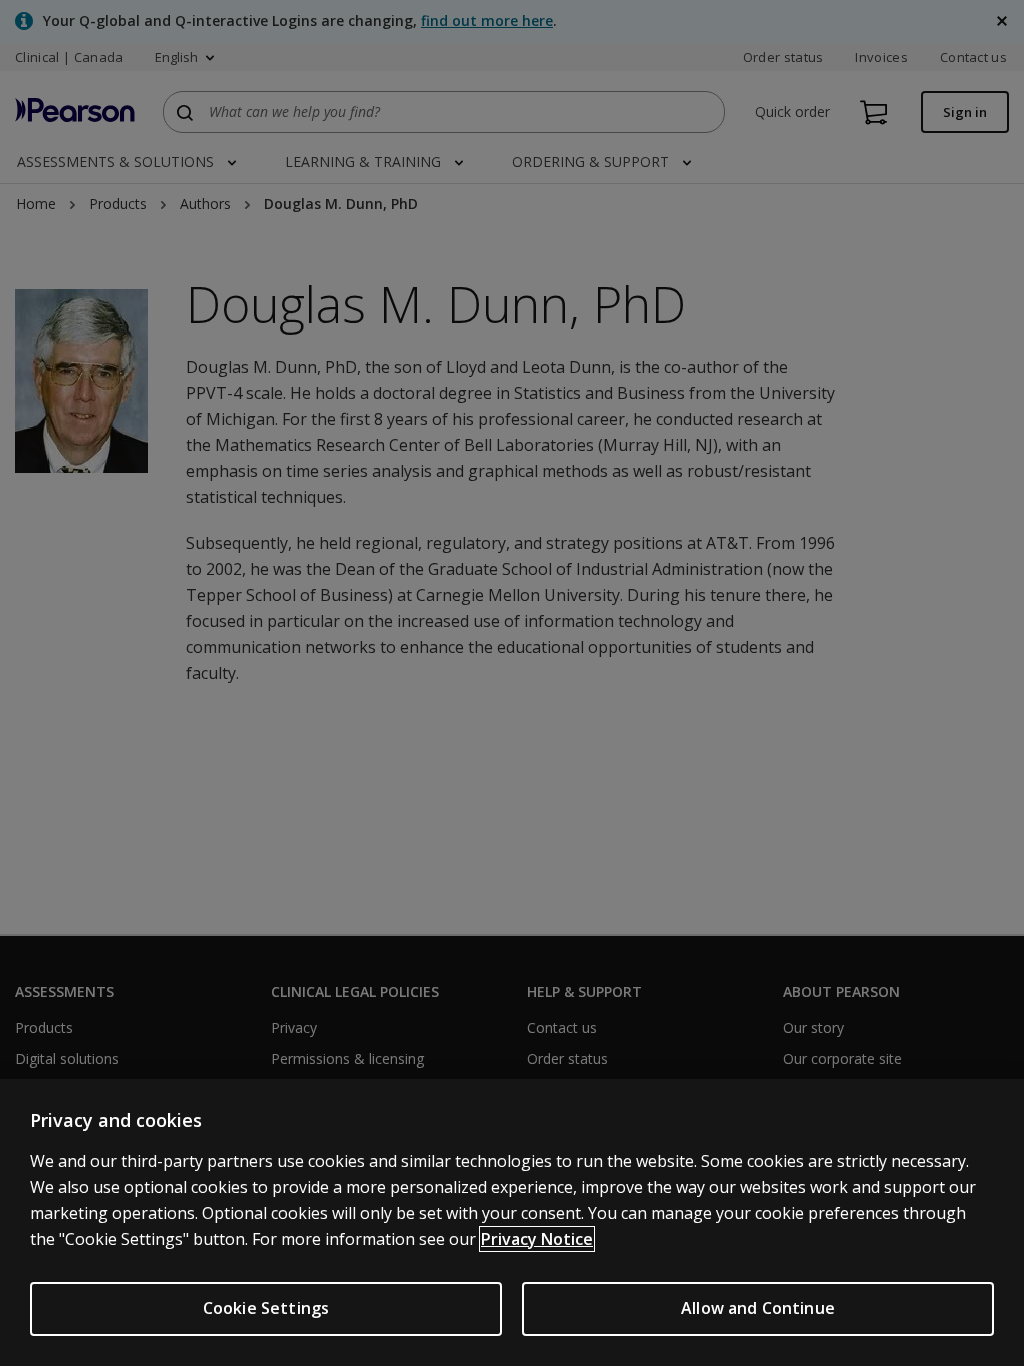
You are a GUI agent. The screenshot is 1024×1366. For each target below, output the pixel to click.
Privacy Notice (537, 1239)
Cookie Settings (266, 1308)
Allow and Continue (758, 1308)
